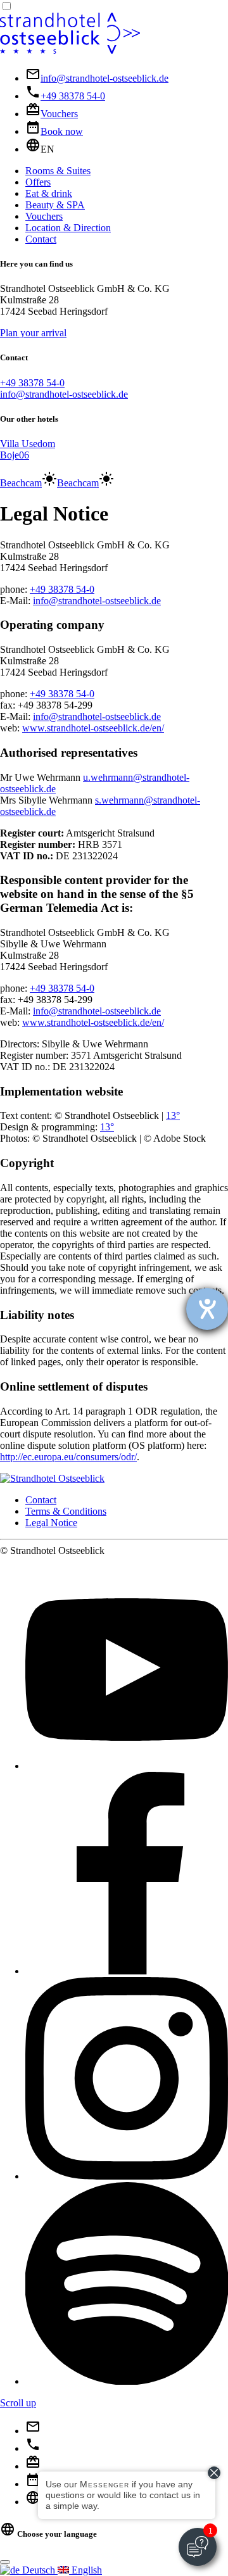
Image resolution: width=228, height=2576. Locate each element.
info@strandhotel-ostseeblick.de (64, 394)
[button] (40, 149)
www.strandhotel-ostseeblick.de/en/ (93, 728)
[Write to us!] (33, 2431)
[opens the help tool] (207, 1309)
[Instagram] (127, 2176)
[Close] (5, 2562)
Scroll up (18, 2403)
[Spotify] (127, 2381)
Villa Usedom (28, 444)
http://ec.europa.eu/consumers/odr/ (68, 1457)
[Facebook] (127, 1971)
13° (173, 1115)
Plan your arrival (33, 333)
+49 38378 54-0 (32, 383)
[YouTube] (127, 1766)
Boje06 (15, 455)
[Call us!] (33, 2448)
